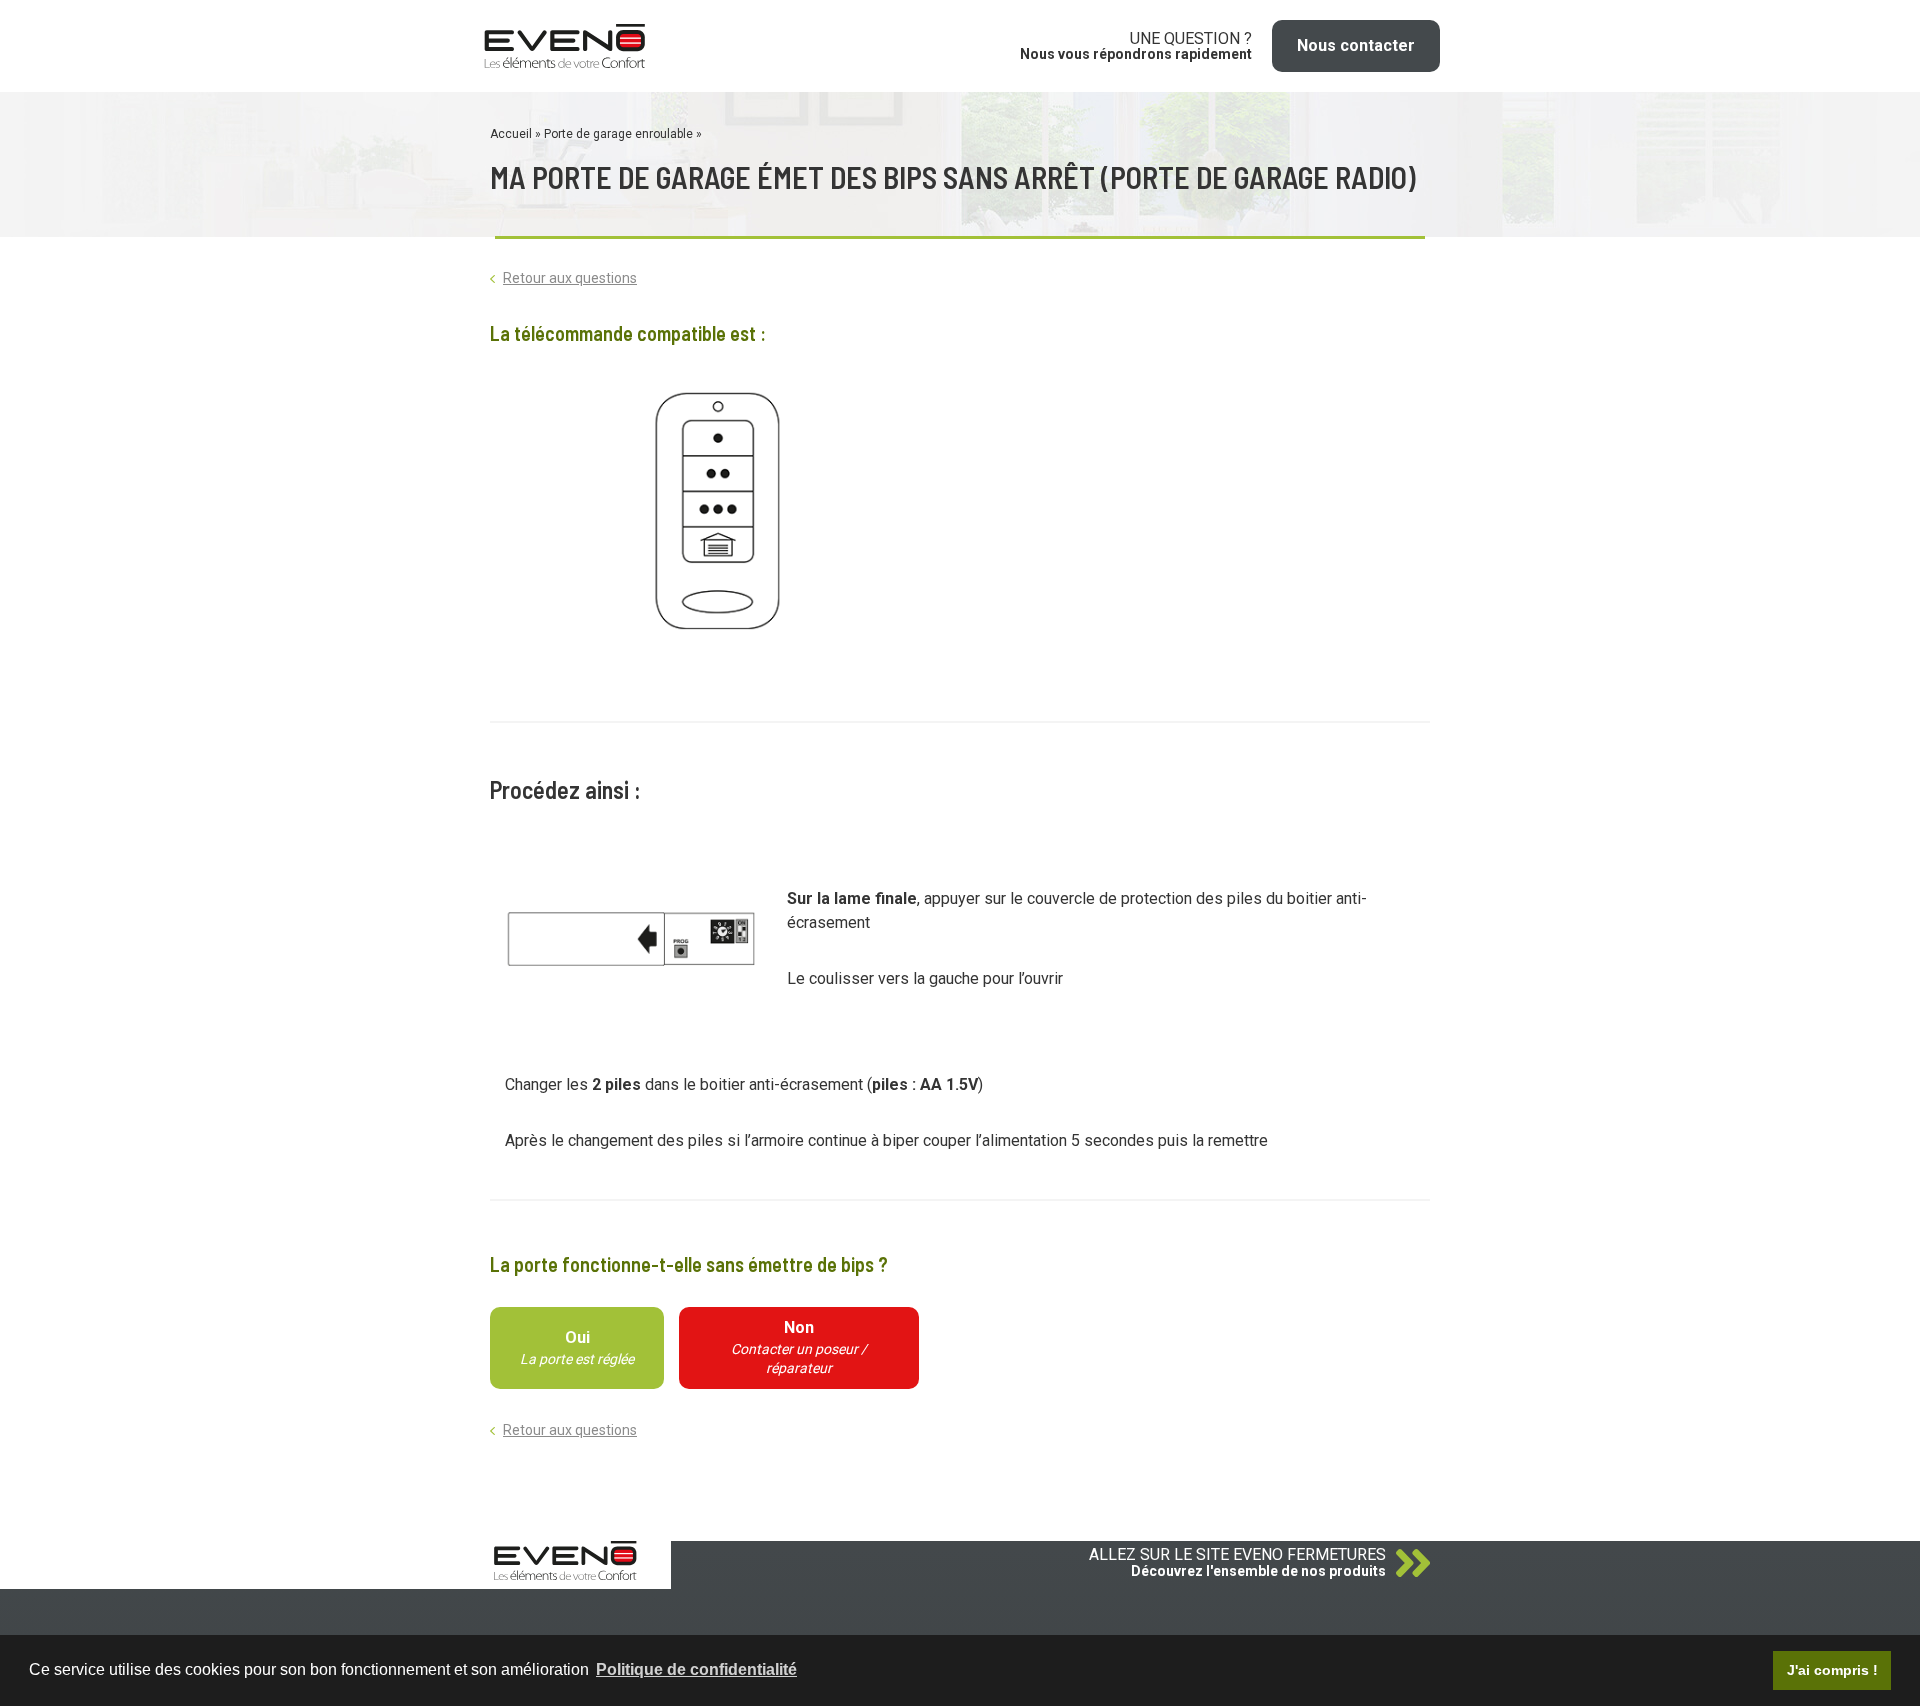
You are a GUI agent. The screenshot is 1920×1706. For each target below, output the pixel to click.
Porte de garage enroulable (620, 134)
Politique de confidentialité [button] (696, 1669)
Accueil (512, 134)
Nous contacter (1356, 45)
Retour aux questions (570, 278)
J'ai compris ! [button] (1832, 1670)
